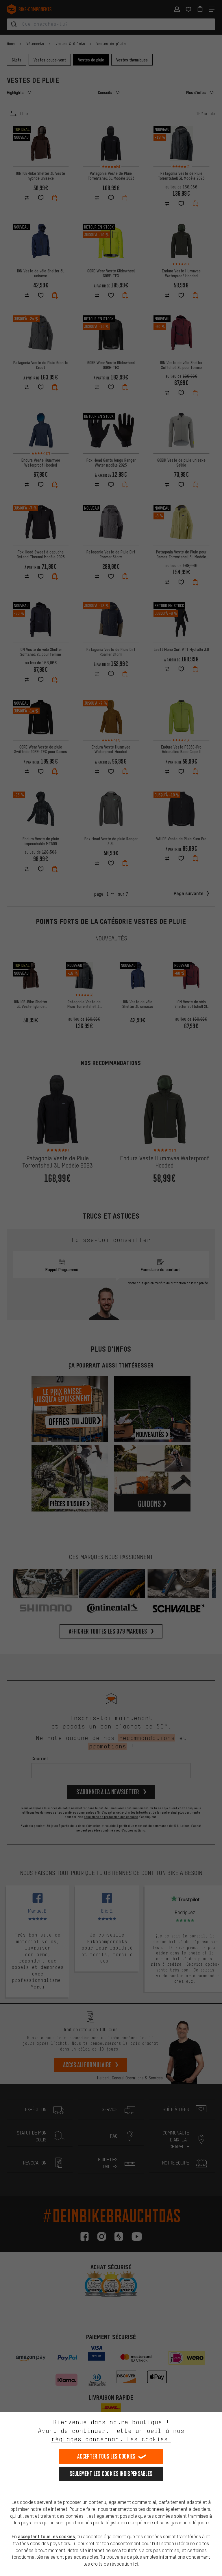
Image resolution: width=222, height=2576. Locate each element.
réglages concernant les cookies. (111, 2439)
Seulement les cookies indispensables (111, 2474)
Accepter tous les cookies (106, 2456)
